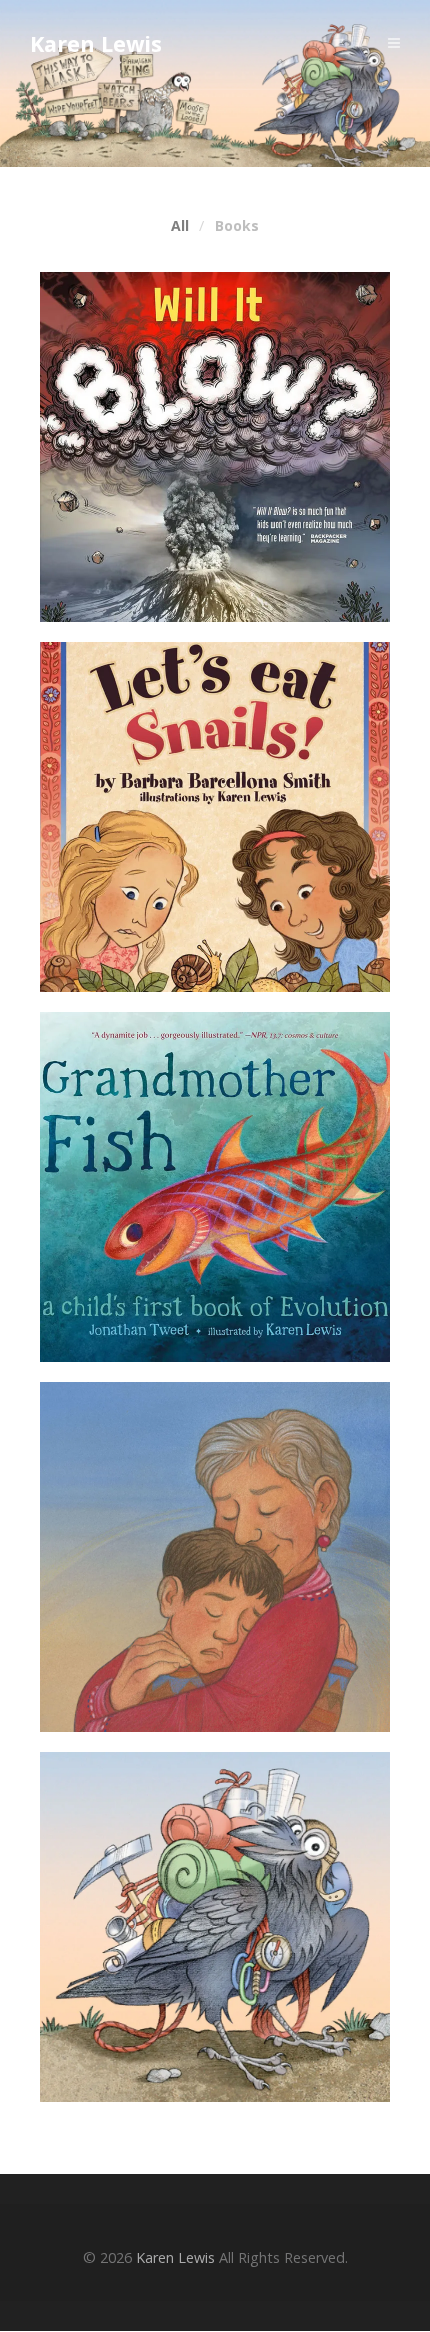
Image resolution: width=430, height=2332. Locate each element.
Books (237, 226)
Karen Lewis (96, 43)
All (180, 226)
